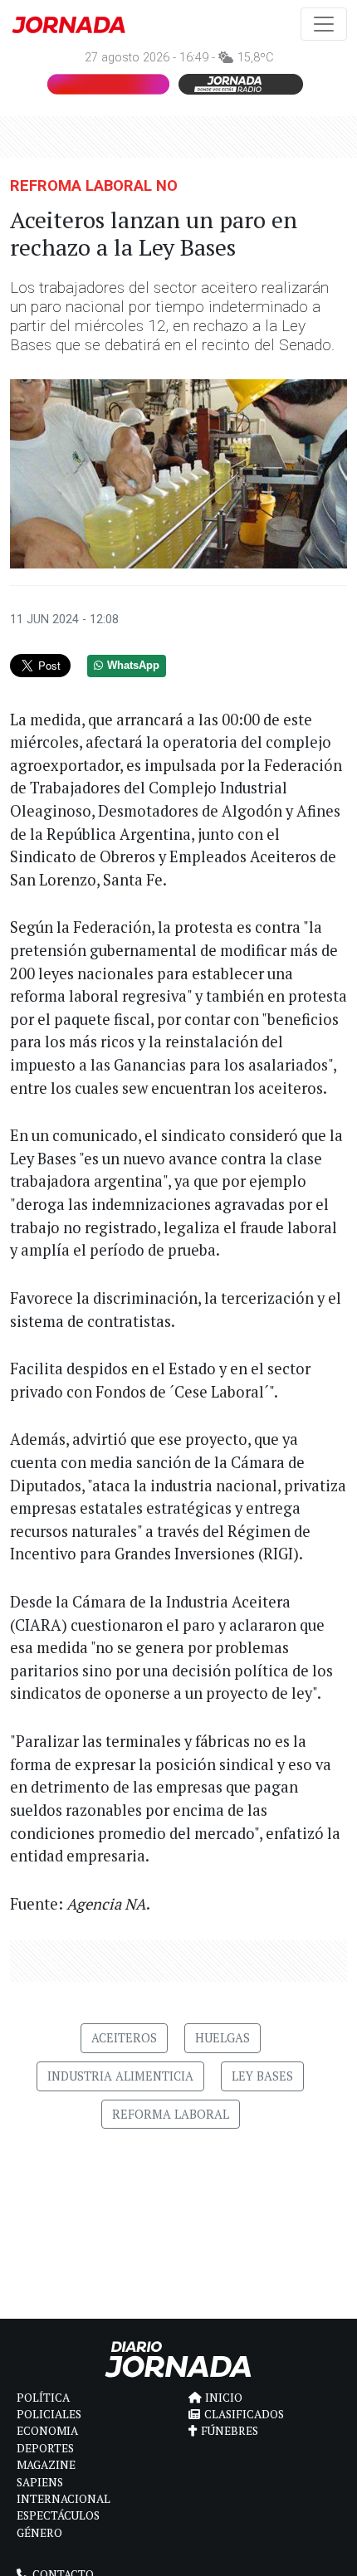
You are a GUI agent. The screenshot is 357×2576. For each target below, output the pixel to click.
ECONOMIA (47, 2431)
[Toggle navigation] (324, 24)
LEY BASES (262, 2076)
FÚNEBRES (230, 2431)
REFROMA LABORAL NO (94, 185)
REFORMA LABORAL (171, 2114)
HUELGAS (223, 2038)
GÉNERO (39, 2533)
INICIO (224, 2398)
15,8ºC (255, 58)
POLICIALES (49, 2414)
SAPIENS (40, 2482)
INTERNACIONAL (64, 2499)
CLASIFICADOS (244, 2414)
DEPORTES (45, 2448)
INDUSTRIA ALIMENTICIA (120, 2076)
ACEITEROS (124, 2038)
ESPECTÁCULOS (58, 2515)
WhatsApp (133, 666)
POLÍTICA (43, 2398)
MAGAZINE (46, 2465)
